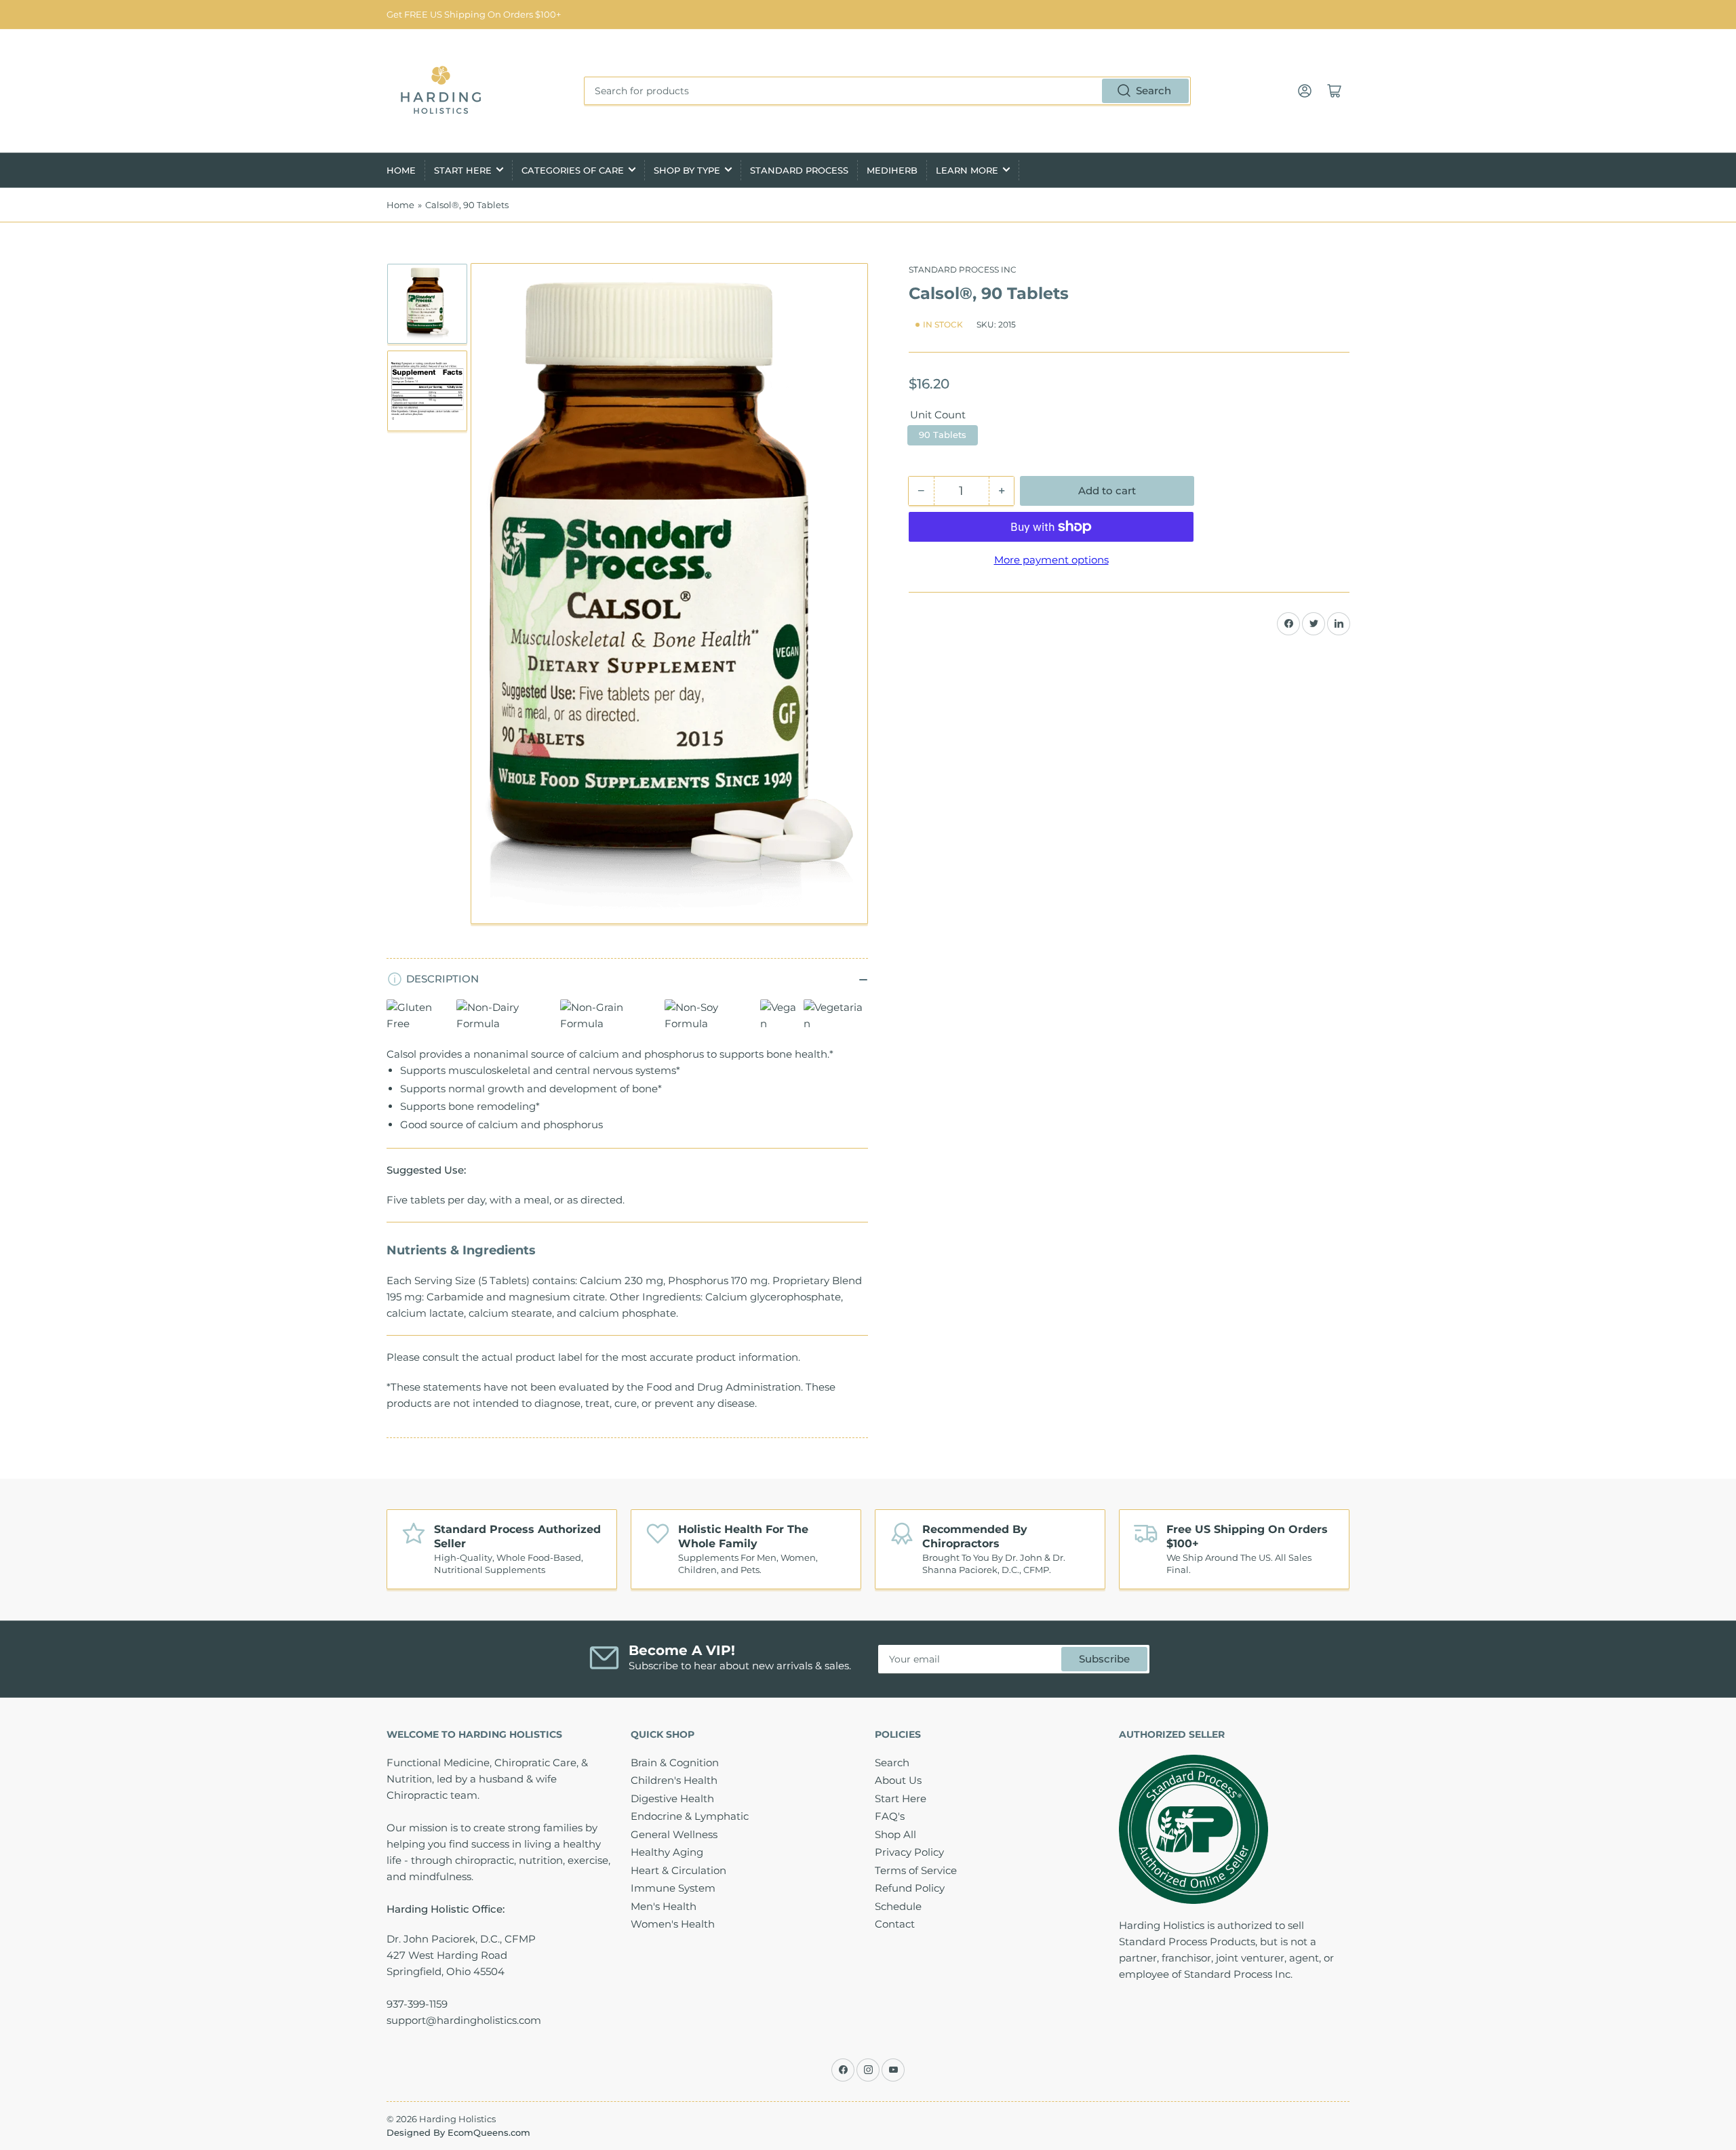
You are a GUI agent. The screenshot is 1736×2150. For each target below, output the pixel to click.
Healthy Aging (667, 1852)
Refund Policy (910, 1888)
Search (1153, 91)
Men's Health (664, 1906)
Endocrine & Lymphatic (690, 1816)
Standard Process (799, 170)
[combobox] (887, 91)
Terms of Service (916, 1870)
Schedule (898, 1906)
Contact (895, 1924)
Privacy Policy (909, 1852)
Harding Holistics (457, 2119)
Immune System (673, 1888)
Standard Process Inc (963, 270)
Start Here (463, 170)
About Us (898, 1780)
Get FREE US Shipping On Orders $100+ (474, 14)
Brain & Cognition (675, 1763)
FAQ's (890, 1816)
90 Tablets (943, 435)
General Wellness (674, 1834)
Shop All (895, 1834)
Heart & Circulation (678, 1870)
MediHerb (892, 170)
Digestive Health (672, 1798)
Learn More (967, 170)
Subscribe (1104, 1659)
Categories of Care (573, 170)
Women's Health (673, 1924)
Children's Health (674, 1780)
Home (401, 170)
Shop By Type (687, 170)
